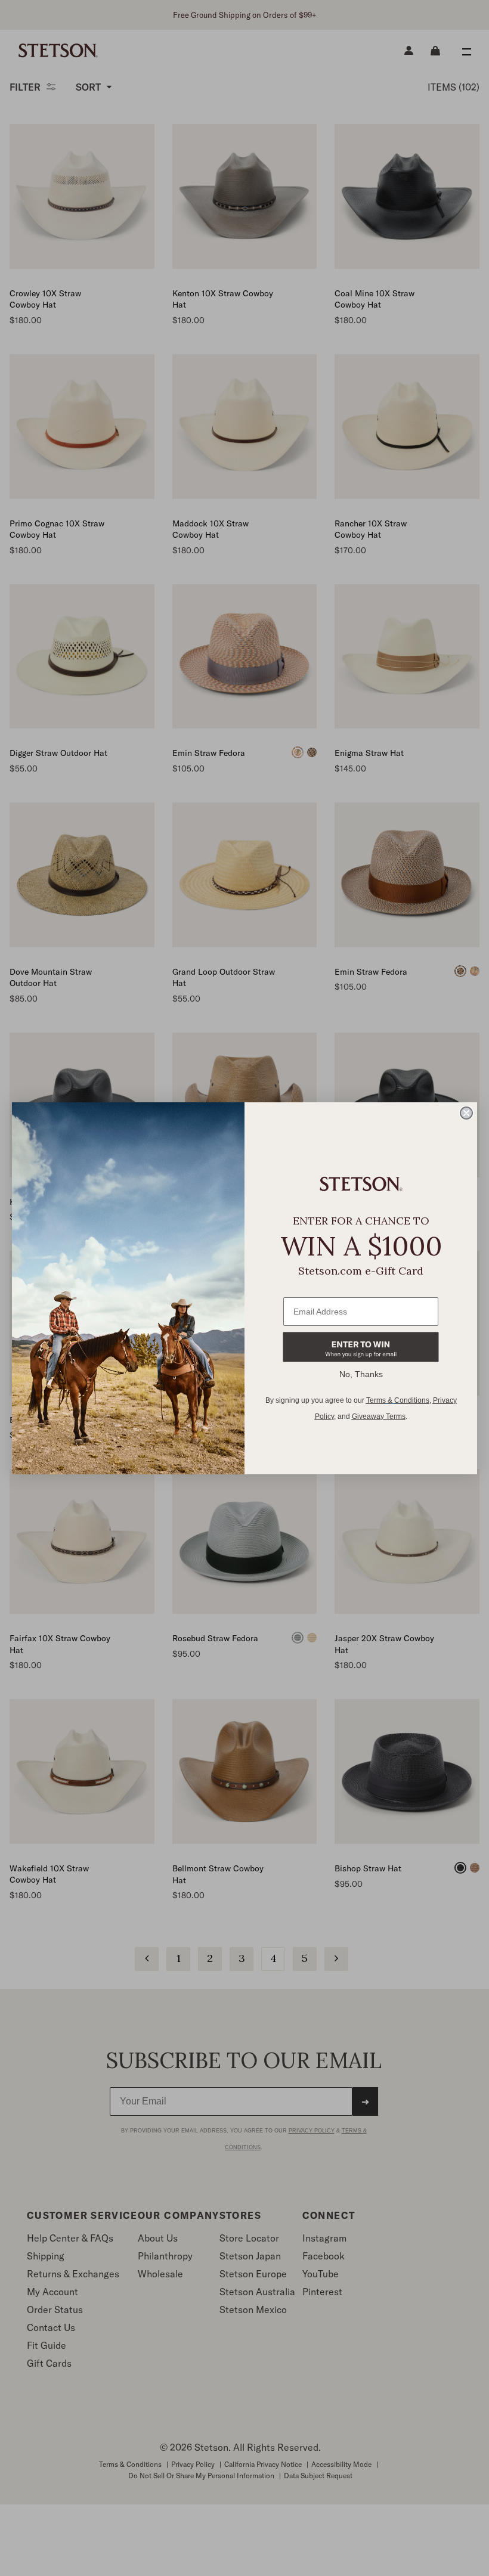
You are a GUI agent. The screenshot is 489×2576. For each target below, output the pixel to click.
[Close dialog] (466, 1113)
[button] (361, 1347)
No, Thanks (361, 1374)
